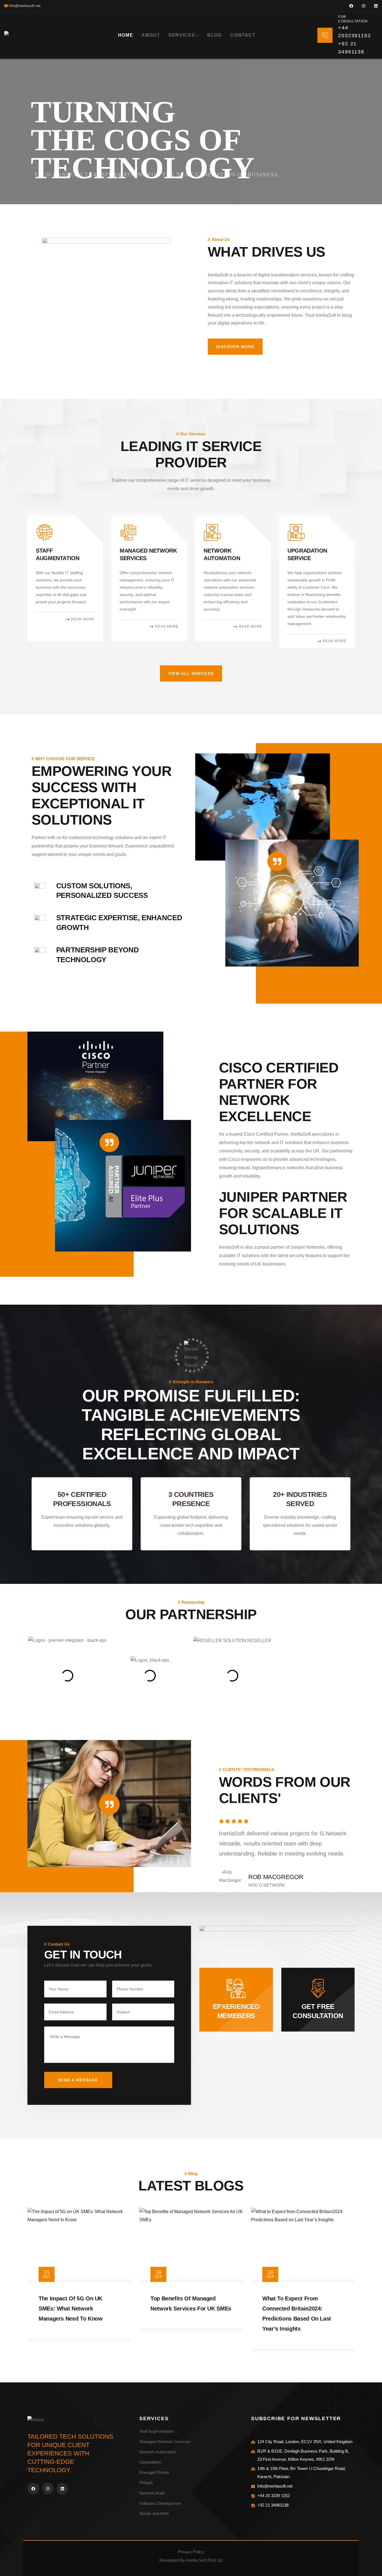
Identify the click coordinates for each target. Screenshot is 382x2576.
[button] (357, 586)
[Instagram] (364, 6)
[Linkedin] (376, 6)
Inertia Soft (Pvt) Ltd (204, 2560)
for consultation (353, 19)
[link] (65, 578)
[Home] (12, 35)
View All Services (191, 673)
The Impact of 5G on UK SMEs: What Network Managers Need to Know (70, 2309)
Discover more (235, 347)
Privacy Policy (191, 2552)
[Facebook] (351, 6)
